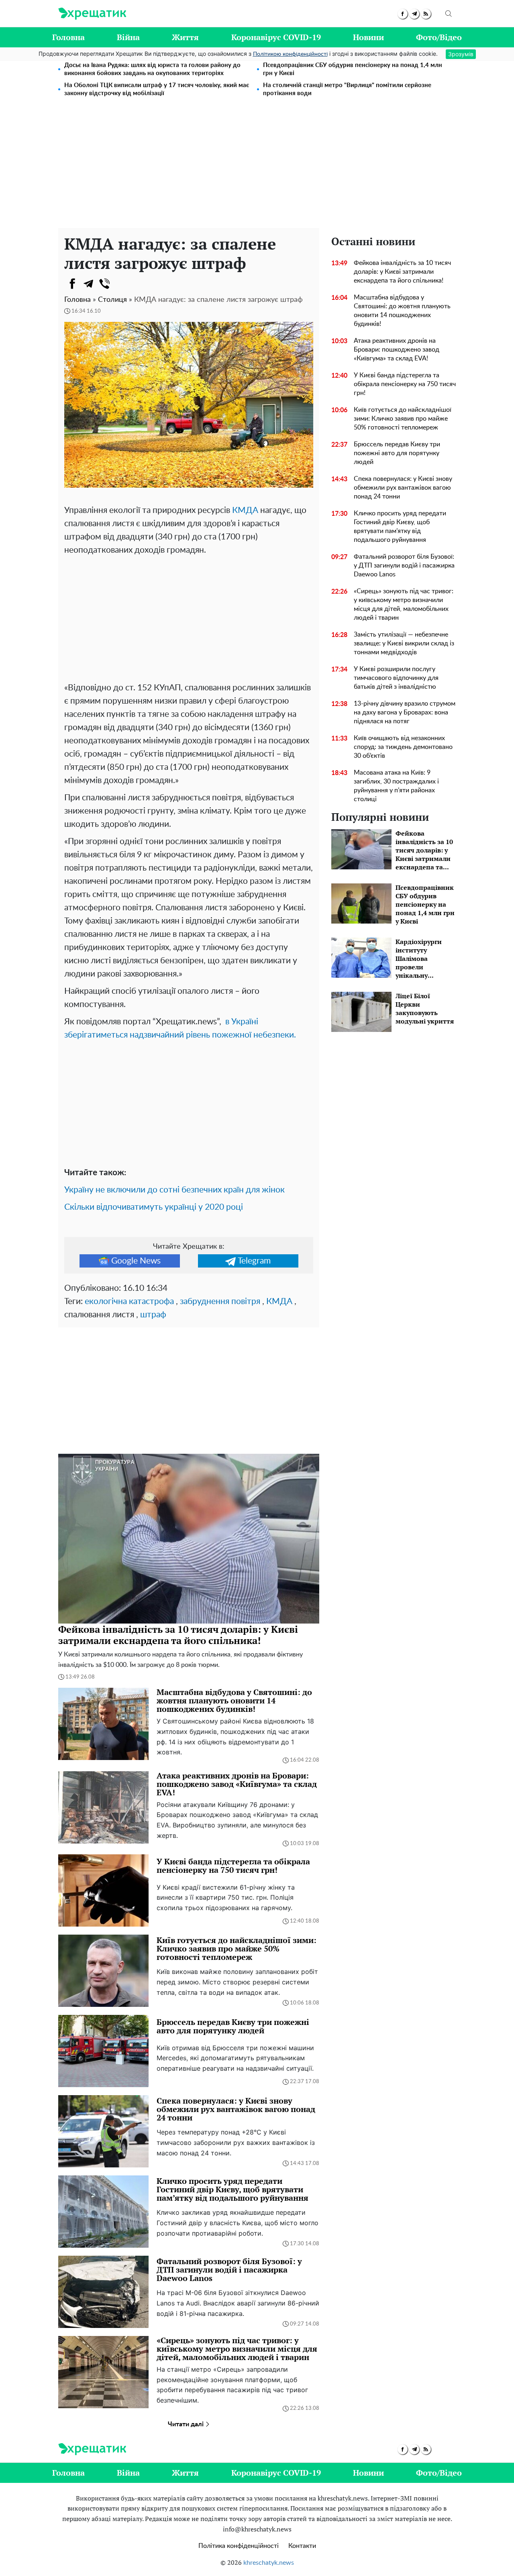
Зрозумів (461, 54)
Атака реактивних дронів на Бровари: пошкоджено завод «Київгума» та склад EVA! (397, 350)
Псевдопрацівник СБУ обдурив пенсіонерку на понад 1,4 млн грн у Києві (353, 69)
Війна (128, 37)
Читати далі (187, 2424)
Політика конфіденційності (239, 2546)
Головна (68, 37)
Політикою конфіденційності (290, 54)
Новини (368, 37)
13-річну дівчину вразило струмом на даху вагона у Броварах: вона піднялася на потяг (405, 712)
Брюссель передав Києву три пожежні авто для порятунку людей (397, 453)
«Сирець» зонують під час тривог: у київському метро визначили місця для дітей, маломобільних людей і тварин (404, 604)
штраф (153, 1315)
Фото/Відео (439, 37)
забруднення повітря (220, 1301)
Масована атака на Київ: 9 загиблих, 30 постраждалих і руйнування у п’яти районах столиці (396, 786)
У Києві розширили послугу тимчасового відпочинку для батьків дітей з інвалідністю (396, 678)
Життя (185, 37)
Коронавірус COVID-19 (276, 37)
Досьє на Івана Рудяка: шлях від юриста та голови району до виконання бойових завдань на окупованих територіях (152, 69)
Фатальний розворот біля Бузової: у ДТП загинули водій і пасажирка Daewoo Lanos (404, 566)
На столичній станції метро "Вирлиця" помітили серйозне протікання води (347, 89)
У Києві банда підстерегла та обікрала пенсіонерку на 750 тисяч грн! (405, 384)
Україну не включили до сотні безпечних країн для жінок (174, 1190)
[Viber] (104, 284)
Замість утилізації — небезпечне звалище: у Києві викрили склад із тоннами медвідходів (404, 643)
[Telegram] (88, 284)
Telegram (254, 1261)
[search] (449, 14)
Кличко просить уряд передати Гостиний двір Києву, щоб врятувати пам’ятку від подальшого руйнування (400, 527)
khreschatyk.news (269, 2563)
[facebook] (403, 14)
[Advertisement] (257, 168)
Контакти (302, 2546)
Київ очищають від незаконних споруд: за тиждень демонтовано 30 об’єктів (403, 747)
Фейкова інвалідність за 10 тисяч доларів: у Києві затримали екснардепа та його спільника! (402, 272)
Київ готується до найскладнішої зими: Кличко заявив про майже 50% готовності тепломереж (403, 419)
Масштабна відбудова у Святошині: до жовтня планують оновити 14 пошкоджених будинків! (402, 311)
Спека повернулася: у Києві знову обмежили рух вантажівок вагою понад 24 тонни (403, 488)
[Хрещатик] (92, 14)
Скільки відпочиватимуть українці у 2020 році (154, 1207)
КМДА (245, 510)
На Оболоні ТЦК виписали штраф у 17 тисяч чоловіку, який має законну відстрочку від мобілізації (157, 89)
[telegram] (414, 14)
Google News (136, 1261)
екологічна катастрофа (129, 1301)
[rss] (426, 14)
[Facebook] (72, 284)
